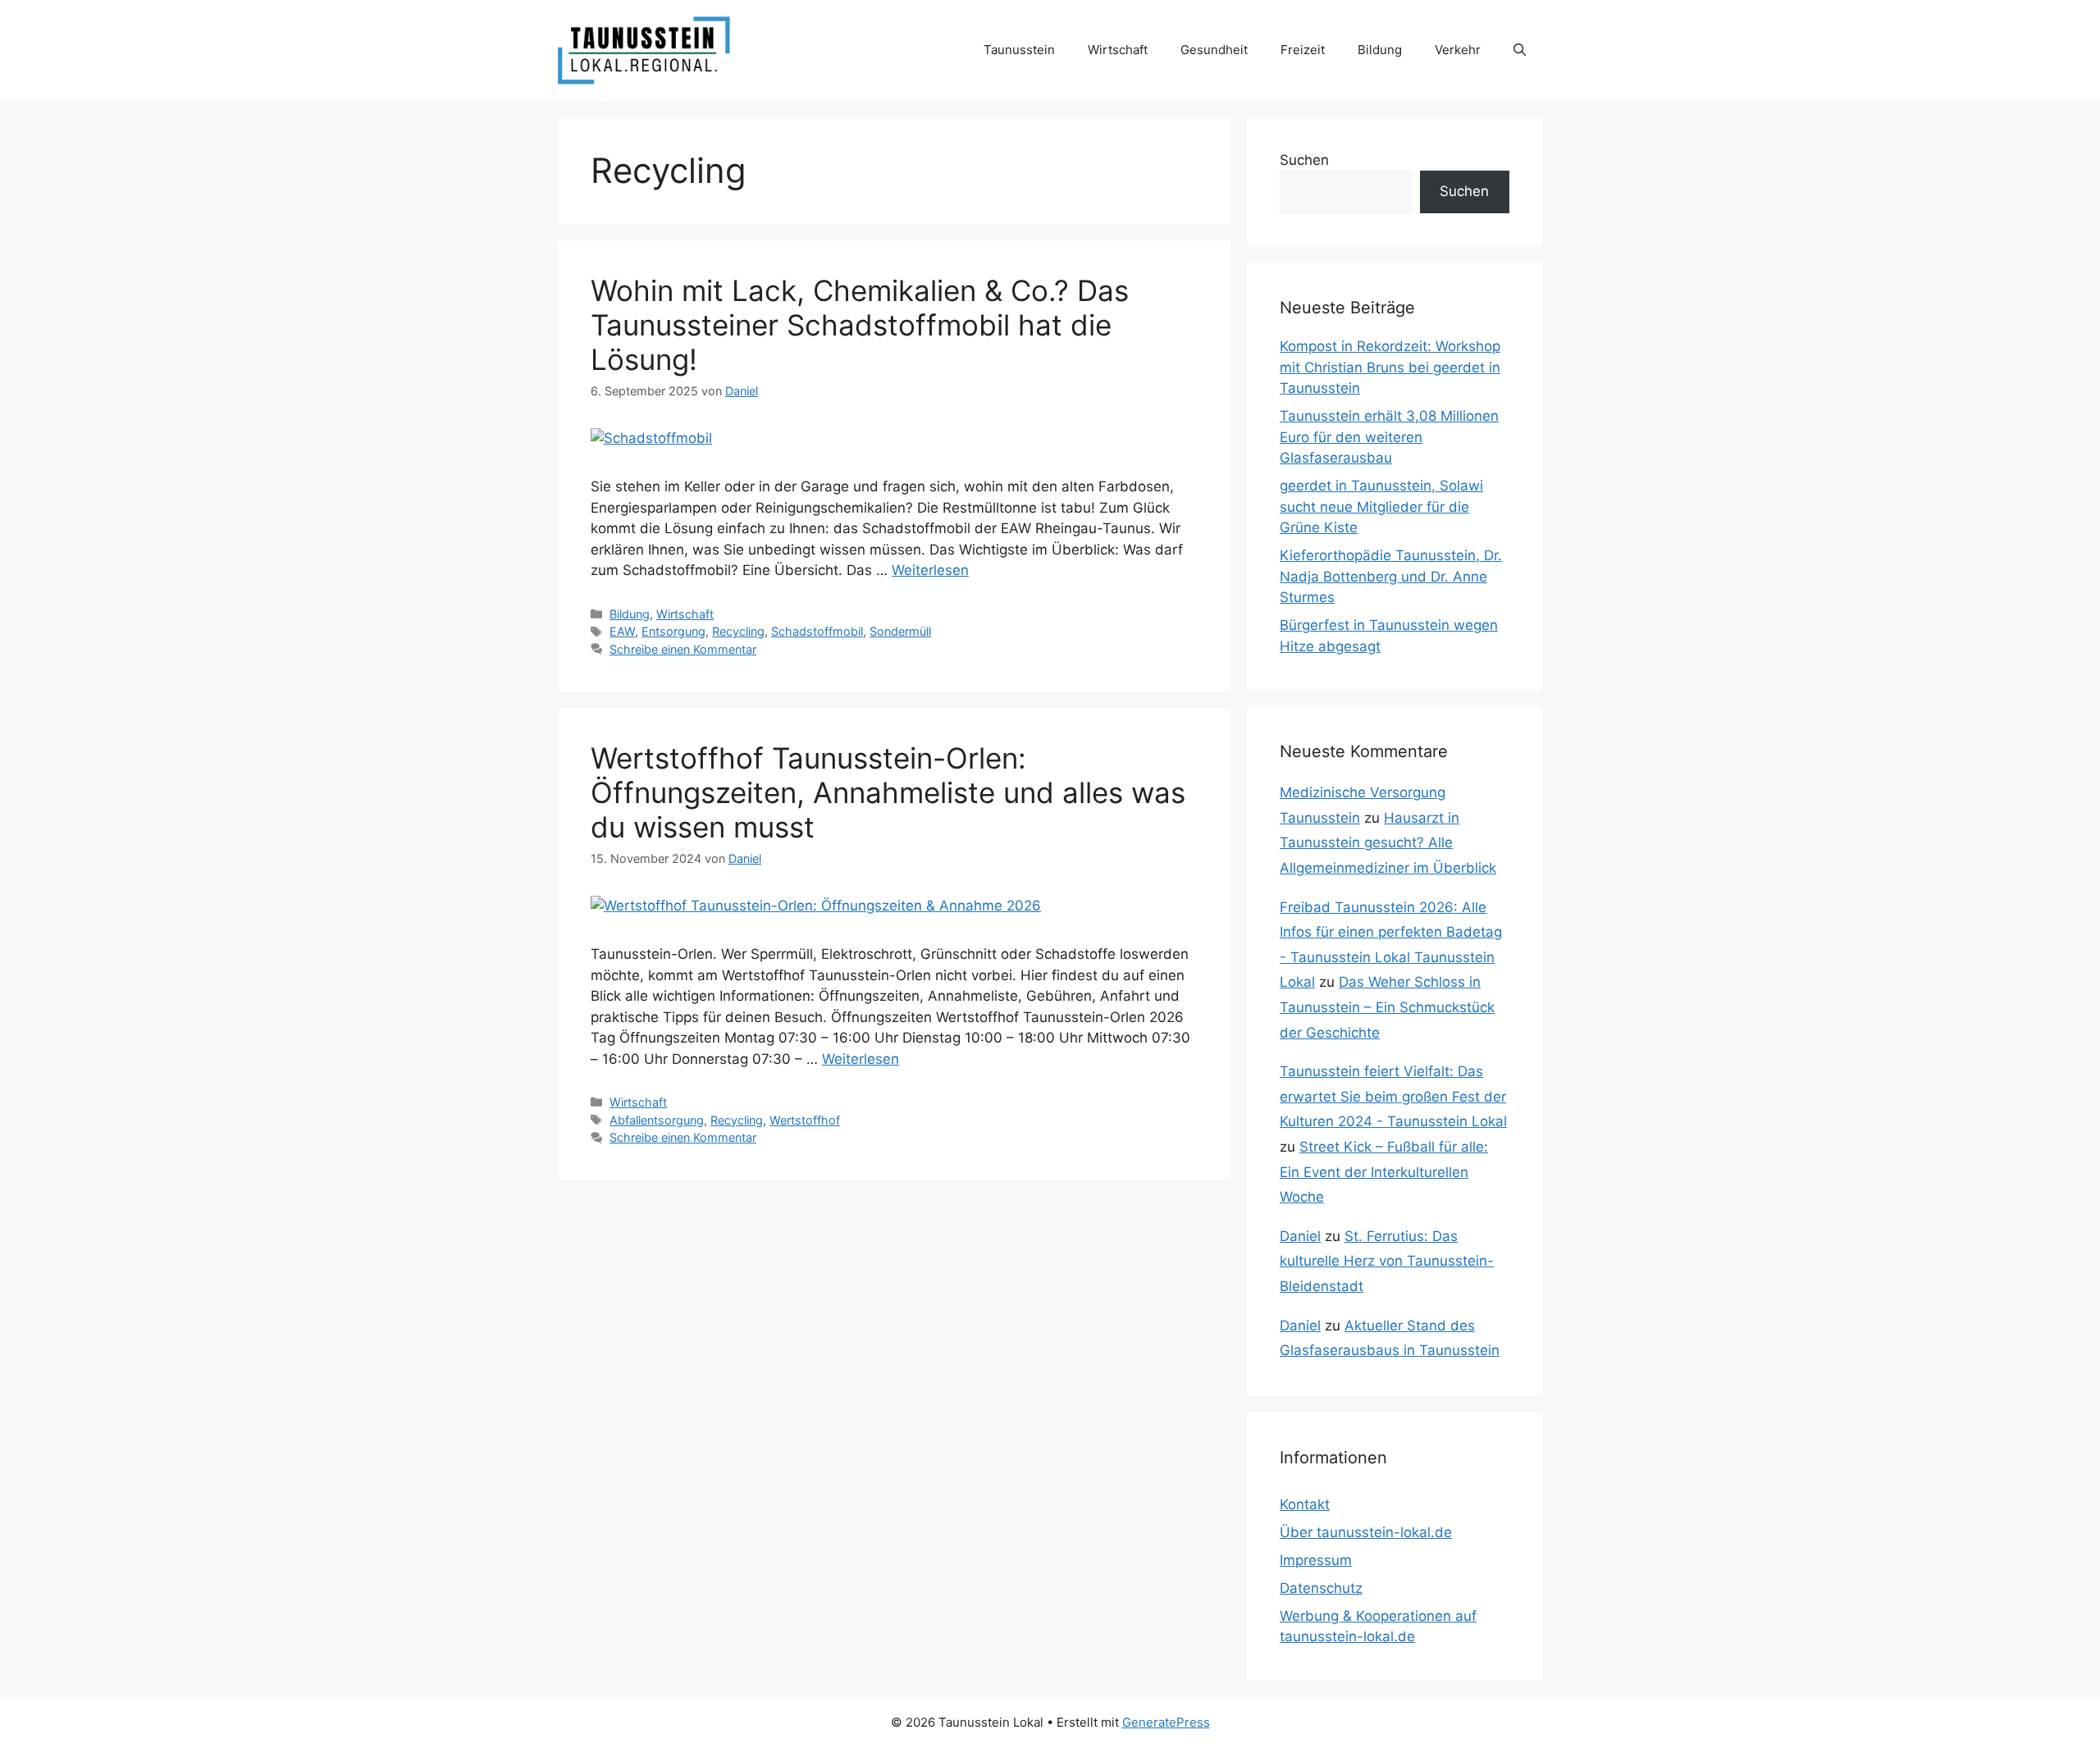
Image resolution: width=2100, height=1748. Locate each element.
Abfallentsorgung (657, 1120)
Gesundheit (1214, 50)
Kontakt (1305, 1504)
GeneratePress (1166, 1722)
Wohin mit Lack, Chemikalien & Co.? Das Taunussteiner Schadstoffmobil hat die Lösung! (860, 325)
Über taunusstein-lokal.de (1366, 1532)
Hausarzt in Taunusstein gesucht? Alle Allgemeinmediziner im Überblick (1388, 843)
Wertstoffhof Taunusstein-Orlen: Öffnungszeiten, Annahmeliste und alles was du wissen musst (888, 792)
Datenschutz (1321, 1588)
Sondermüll (900, 631)
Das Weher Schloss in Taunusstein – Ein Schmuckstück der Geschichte (1387, 1007)
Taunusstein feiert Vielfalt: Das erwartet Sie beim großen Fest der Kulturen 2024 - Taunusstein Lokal (1393, 1096)
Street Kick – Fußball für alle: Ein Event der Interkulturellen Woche (1384, 1172)
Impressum (1316, 1560)
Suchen (1304, 160)
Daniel (1300, 1236)
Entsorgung (673, 631)
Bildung (1380, 50)
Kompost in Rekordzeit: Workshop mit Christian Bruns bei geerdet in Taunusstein (1390, 367)
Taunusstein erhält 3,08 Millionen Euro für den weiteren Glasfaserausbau (1389, 437)
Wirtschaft (1118, 50)
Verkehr (1458, 50)
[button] (1520, 50)
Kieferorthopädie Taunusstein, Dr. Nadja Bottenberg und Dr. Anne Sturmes (1391, 576)
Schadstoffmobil (817, 631)
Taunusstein (1019, 50)
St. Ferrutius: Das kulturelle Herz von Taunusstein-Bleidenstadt (1387, 1261)
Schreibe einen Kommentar (683, 649)
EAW (622, 631)
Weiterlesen (930, 570)
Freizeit (1303, 50)
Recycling (738, 631)
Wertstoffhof (805, 1120)
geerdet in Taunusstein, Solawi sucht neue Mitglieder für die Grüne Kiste (1381, 507)
